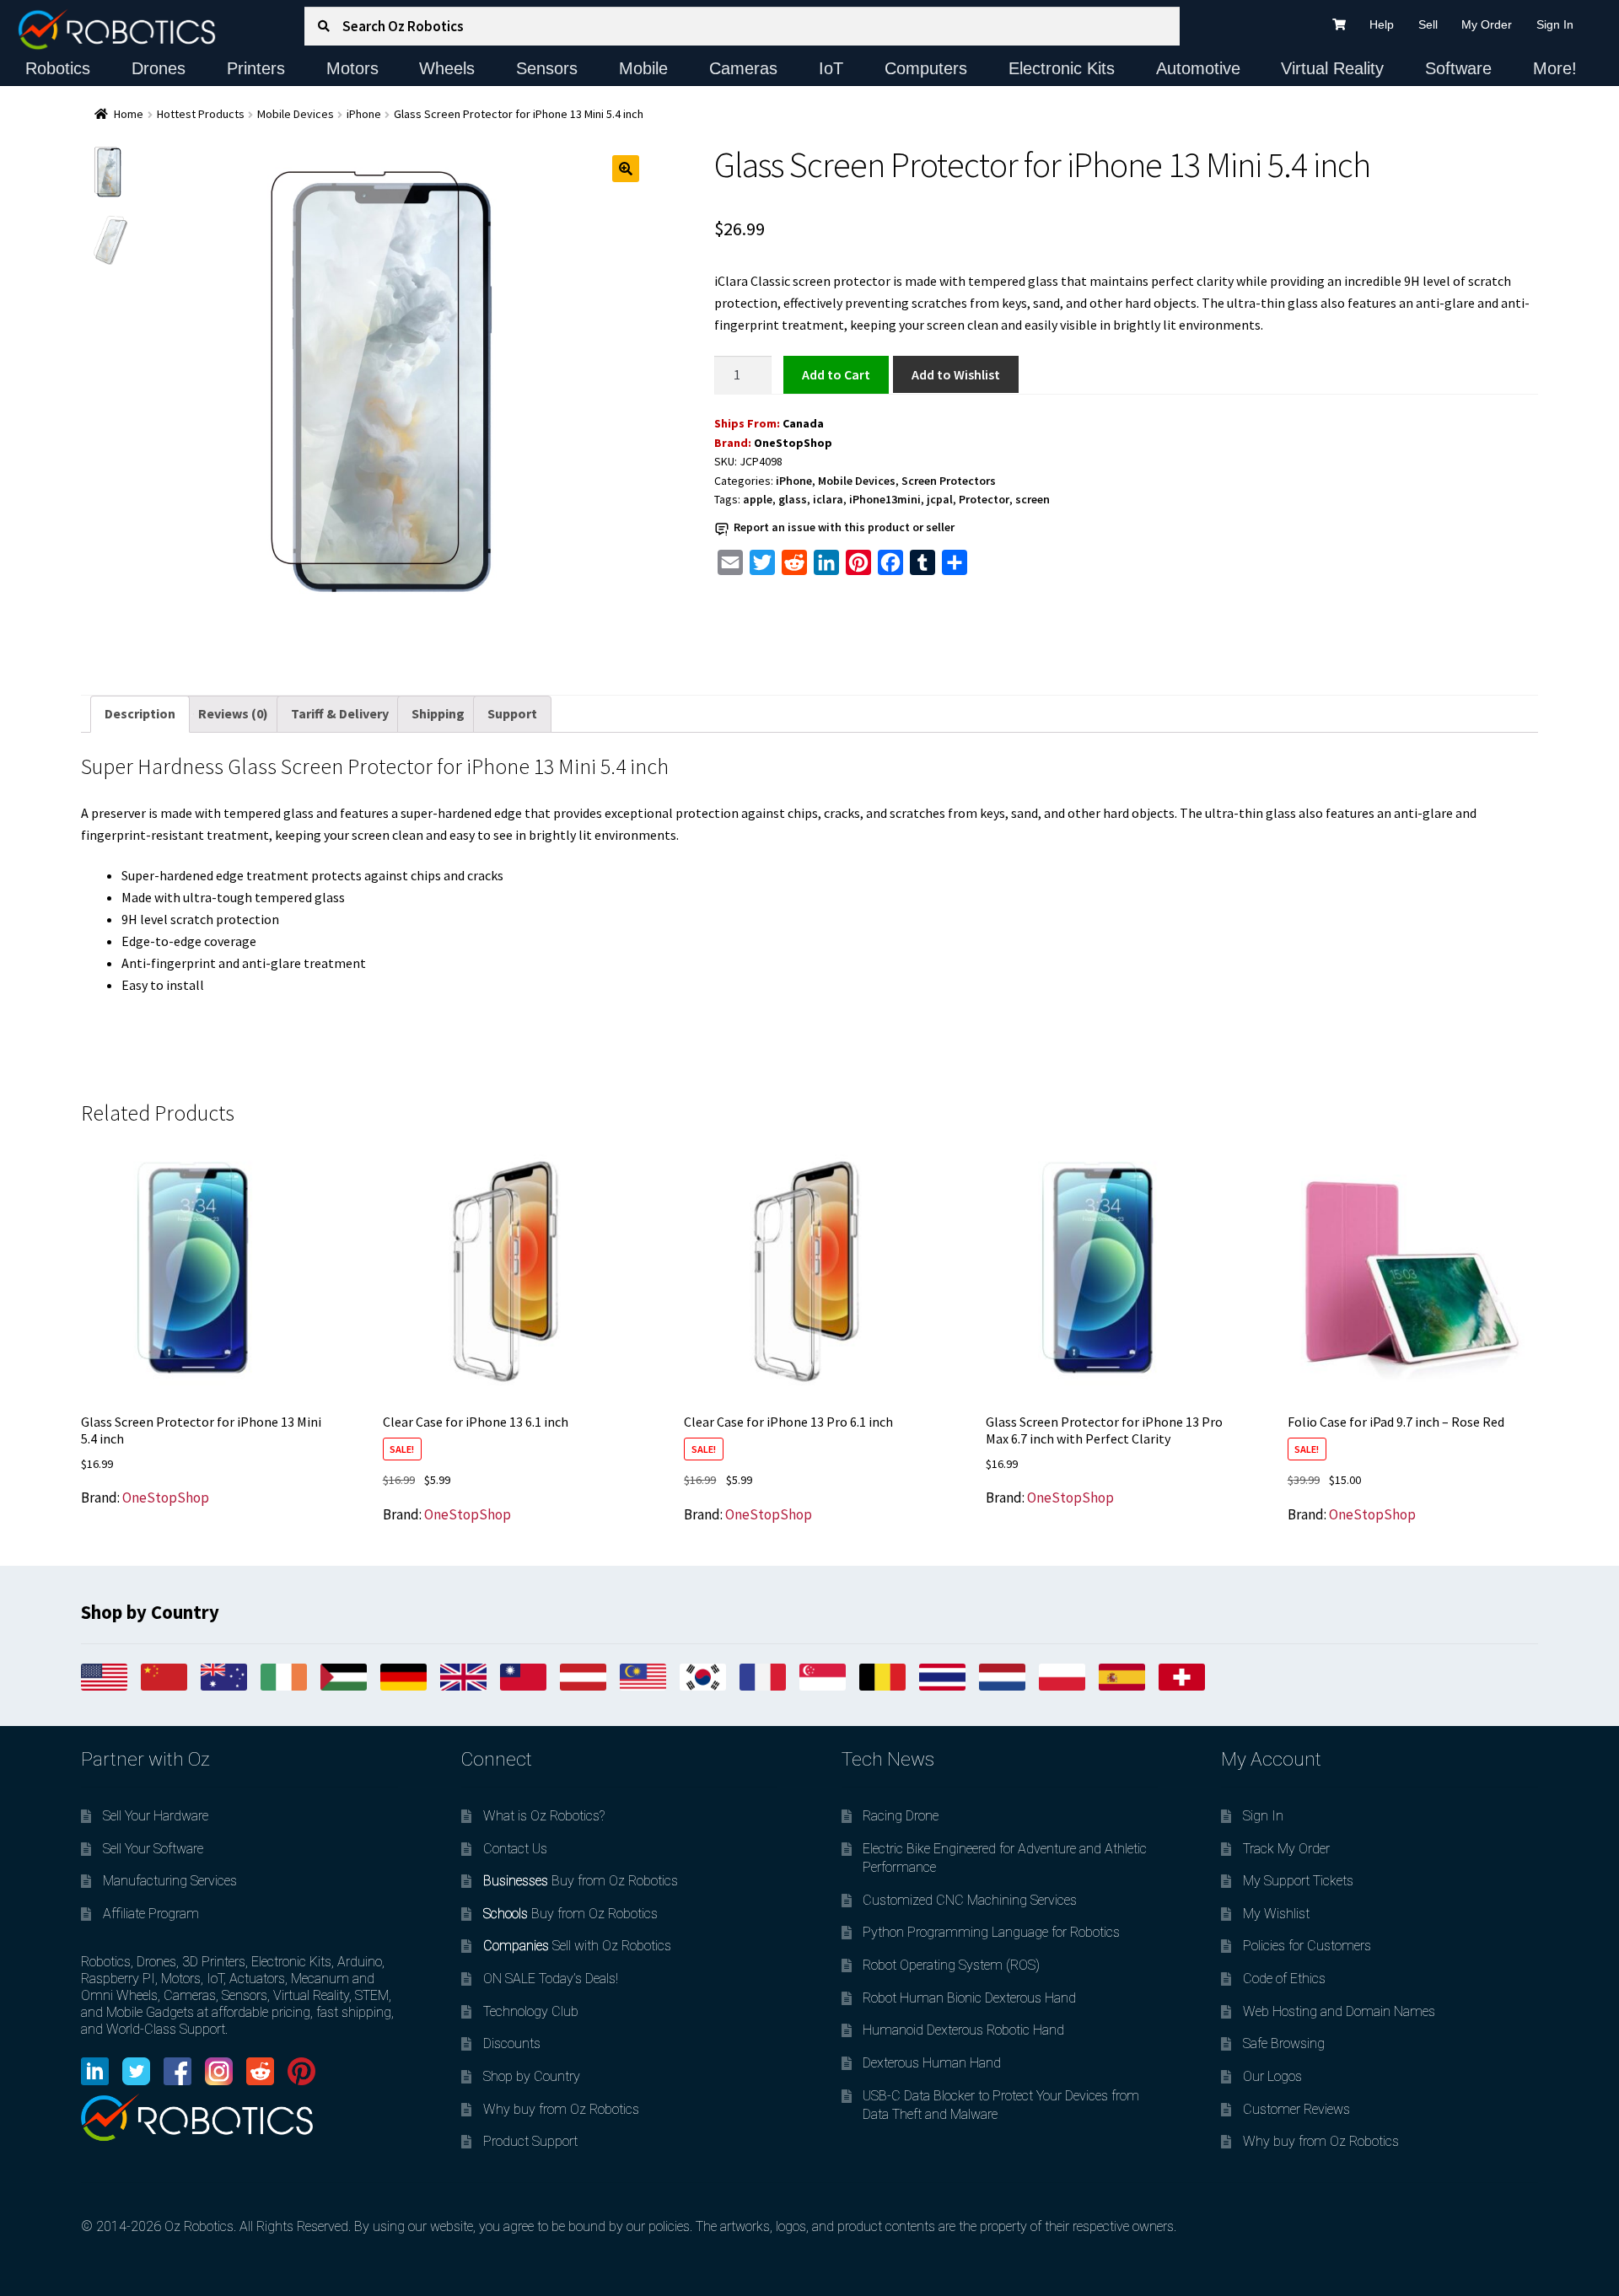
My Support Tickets (1298, 1881)
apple (758, 499)
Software (1458, 68)
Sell (1428, 24)
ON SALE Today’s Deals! (551, 1979)
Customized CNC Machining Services (970, 1900)
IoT (831, 68)
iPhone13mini (885, 499)
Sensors (547, 68)
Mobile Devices (296, 114)
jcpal (940, 499)
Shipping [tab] (438, 713)
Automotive (1198, 68)
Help (1382, 24)
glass (793, 499)
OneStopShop (793, 443)
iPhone (364, 114)
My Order (1487, 24)
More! (1555, 68)
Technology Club (531, 2011)
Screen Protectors (949, 481)
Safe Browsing (1284, 2043)
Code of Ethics (1284, 1979)
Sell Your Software (153, 1849)
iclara (828, 499)
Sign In (1555, 24)
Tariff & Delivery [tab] (340, 713)
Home (129, 114)
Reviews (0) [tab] (233, 713)
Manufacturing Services (170, 1881)
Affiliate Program (151, 1914)
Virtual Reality (1332, 68)
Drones (159, 68)
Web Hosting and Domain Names (1339, 2011)
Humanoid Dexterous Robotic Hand (963, 2030)
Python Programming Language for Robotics (991, 1932)
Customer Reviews (1296, 2109)
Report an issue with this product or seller (844, 527)
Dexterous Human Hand (932, 2063)
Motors (352, 68)
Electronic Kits (1062, 68)
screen (1033, 499)
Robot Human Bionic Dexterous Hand (969, 1998)
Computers (926, 68)
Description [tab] (140, 713)
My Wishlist (1276, 1914)
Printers (256, 68)
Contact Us (515, 1849)
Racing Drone (901, 1816)
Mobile (643, 68)
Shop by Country (532, 2076)
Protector (984, 499)
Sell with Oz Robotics (577, 1946)
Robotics (58, 68)
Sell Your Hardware (156, 1816)
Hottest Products (201, 114)
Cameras (743, 68)
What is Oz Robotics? (544, 1816)
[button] (626, 169)
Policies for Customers (1307, 1946)
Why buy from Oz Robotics (561, 2109)
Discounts (512, 2043)
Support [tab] (512, 713)
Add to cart (836, 374)
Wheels (447, 68)
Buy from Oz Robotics (581, 1881)
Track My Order (1286, 1849)
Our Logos (1272, 2076)
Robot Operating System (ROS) (951, 1965)
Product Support (530, 2141)
